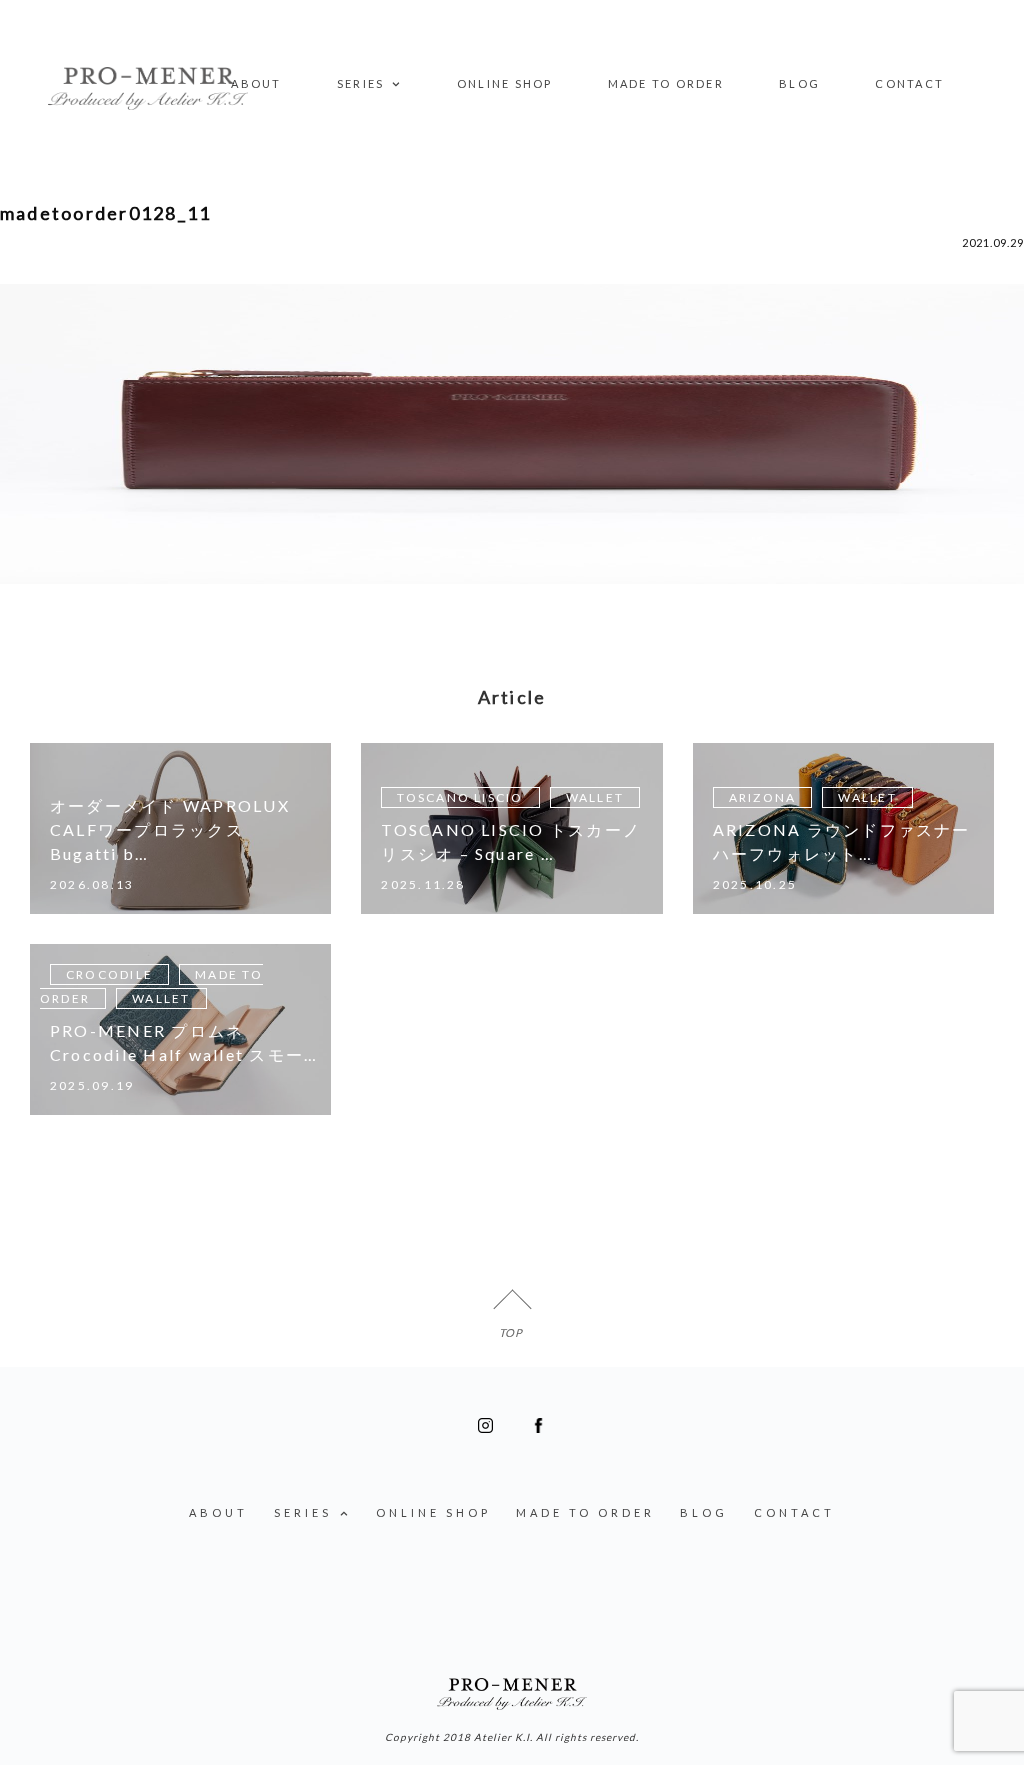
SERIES (360, 83)
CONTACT (909, 83)
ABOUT (256, 83)
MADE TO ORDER (666, 83)
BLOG (799, 83)
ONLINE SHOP (505, 83)
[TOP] (512, 1308)
